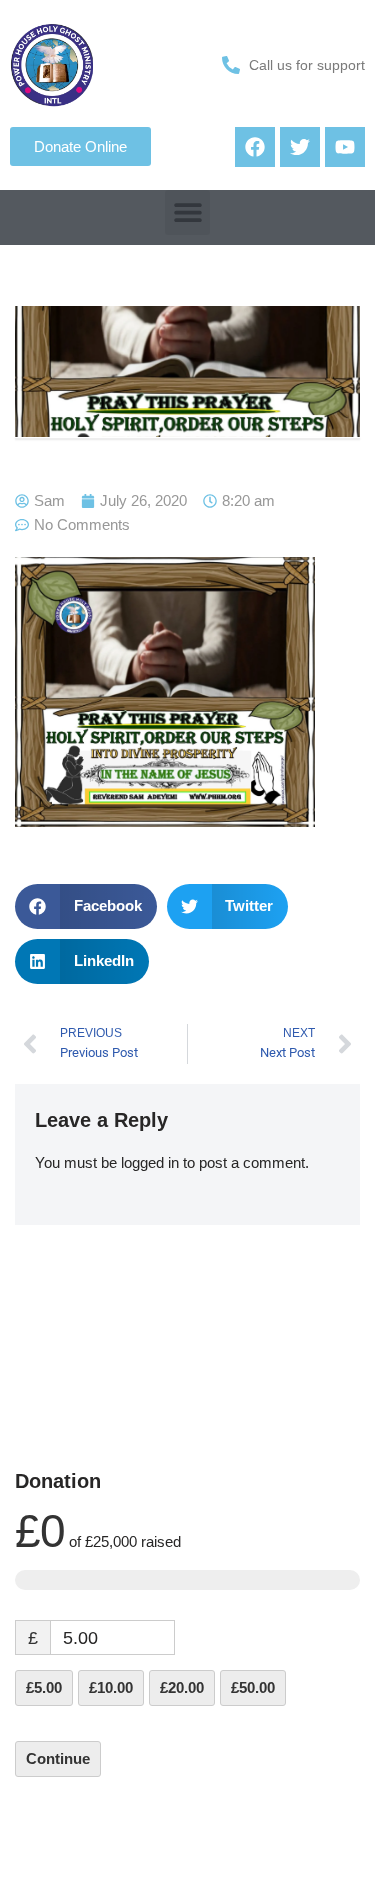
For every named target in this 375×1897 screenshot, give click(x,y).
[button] (187, 212)
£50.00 (253, 1687)
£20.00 (182, 1687)
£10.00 (111, 1687)
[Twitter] (300, 147)
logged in (150, 1162)
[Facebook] (255, 147)
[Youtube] (345, 147)
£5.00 (44, 1687)
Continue (58, 1758)
